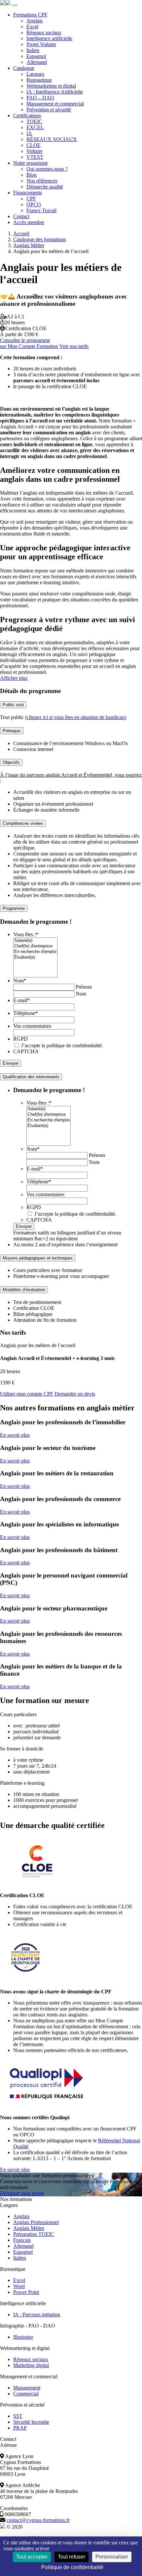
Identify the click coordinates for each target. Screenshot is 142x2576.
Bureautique (39, 80)
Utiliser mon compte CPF (27, 1394)
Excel (32, 27)
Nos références (42, 181)
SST (18, 2416)
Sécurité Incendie (31, 2422)
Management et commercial (55, 104)
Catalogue (24, 68)
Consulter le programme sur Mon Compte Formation (29, 343)
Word (19, 2286)
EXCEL (35, 127)
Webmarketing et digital (51, 86)
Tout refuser (71, 2557)
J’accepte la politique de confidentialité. (62, 1045)
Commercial (26, 2394)
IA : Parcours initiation (37, 2315)
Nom (20, 981)
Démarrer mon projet (22, 2193)
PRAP (20, 2428)
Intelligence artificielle (49, 38)
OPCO (34, 204)
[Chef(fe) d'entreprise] (35, 946)
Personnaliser (112, 2557)
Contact (21, 216)
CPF (31, 199)
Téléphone (26, 1013)
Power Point (26, 2292)
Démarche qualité (45, 187)
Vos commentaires (32, 1026)
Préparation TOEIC (34, 2234)
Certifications (27, 116)
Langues (35, 74)
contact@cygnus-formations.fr (38, 2520)
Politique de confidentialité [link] (72, 2567)
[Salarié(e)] (35, 941)
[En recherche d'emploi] (35, 952)
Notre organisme (31, 163)
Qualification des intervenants (31, 1077)
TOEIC (34, 121)
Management (27, 2388)
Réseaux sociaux (44, 32)
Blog (32, 175)
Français (22, 2240)
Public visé (13, 705)
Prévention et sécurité (49, 110)
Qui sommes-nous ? (47, 169)
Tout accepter (32, 2557)
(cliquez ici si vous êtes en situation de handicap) (76, 717)
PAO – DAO (40, 98)
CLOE (34, 145)
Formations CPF (30, 15)
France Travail (41, 210)
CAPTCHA (26, 1051)
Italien (33, 50)
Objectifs (11, 762)
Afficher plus (14, 678)
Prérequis (12, 731)
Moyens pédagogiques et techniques (38, 1258)
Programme (14, 908)
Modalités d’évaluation (24, 1290)
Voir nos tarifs (74, 346)
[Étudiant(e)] (35, 957)
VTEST (35, 157)
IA (29, 133)
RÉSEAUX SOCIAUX (52, 139)
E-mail (21, 1000)
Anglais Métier (29, 245)
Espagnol (36, 56)
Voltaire (35, 151)
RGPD (20, 1039)
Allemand (37, 62)
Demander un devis (75, 1394)
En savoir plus (15, 1435)
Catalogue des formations (40, 239)
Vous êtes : (26, 934)
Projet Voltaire (41, 44)
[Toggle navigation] (15, 5)
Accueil (21, 233)
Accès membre (29, 222)
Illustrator (23, 2337)
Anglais (35, 21)
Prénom (84, 987)
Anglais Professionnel (36, 2222)
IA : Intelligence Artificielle (55, 92)
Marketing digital (31, 2365)
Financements (28, 193)
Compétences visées (23, 823)
